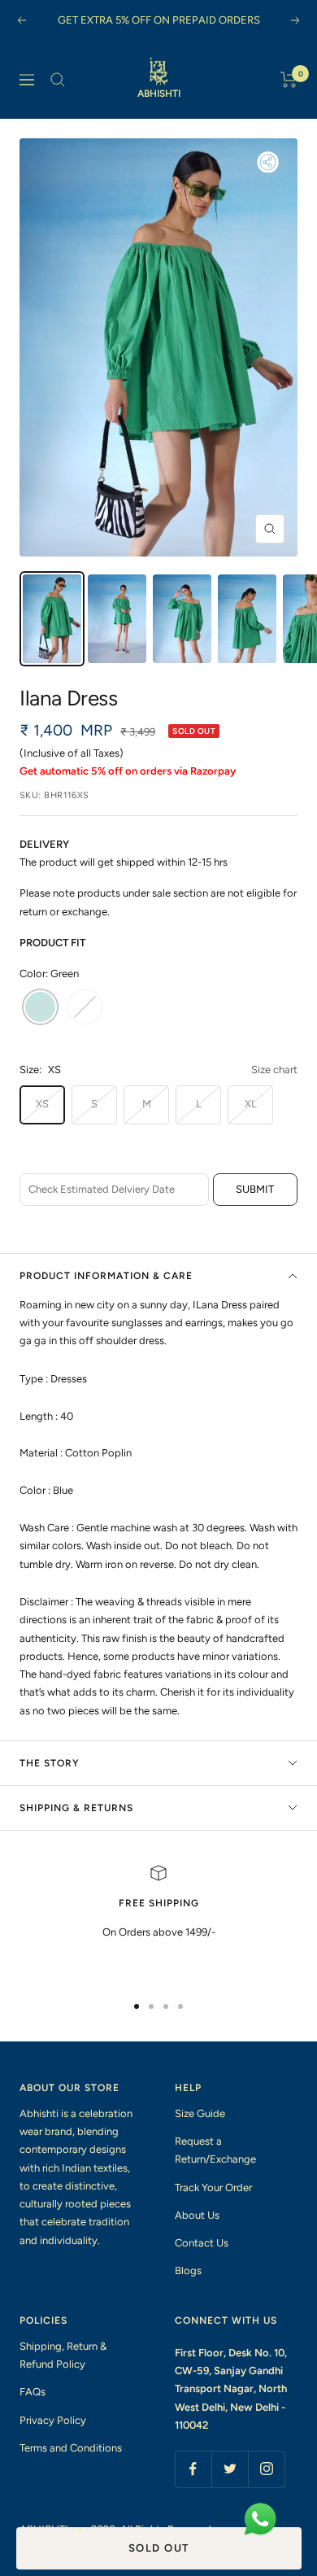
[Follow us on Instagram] (266, 2469)
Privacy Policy (53, 2420)
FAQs (33, 2392)
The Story (50, 1763)
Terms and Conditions (71, 2448)
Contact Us (202, 2243)
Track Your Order (213, 2187)
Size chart (274, 1070)
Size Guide (200, 2113)
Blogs (188, 2270)
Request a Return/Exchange (215, 2150)
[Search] (58, 80)
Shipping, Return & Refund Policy (63, 2355)
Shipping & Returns (76, 1808)
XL (251, 1104)
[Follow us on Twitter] (230, 2469)
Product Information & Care (106, 1276)
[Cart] (289, 80)
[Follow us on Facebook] (193, 2469)
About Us (197, 2215)
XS (42, 1104)
